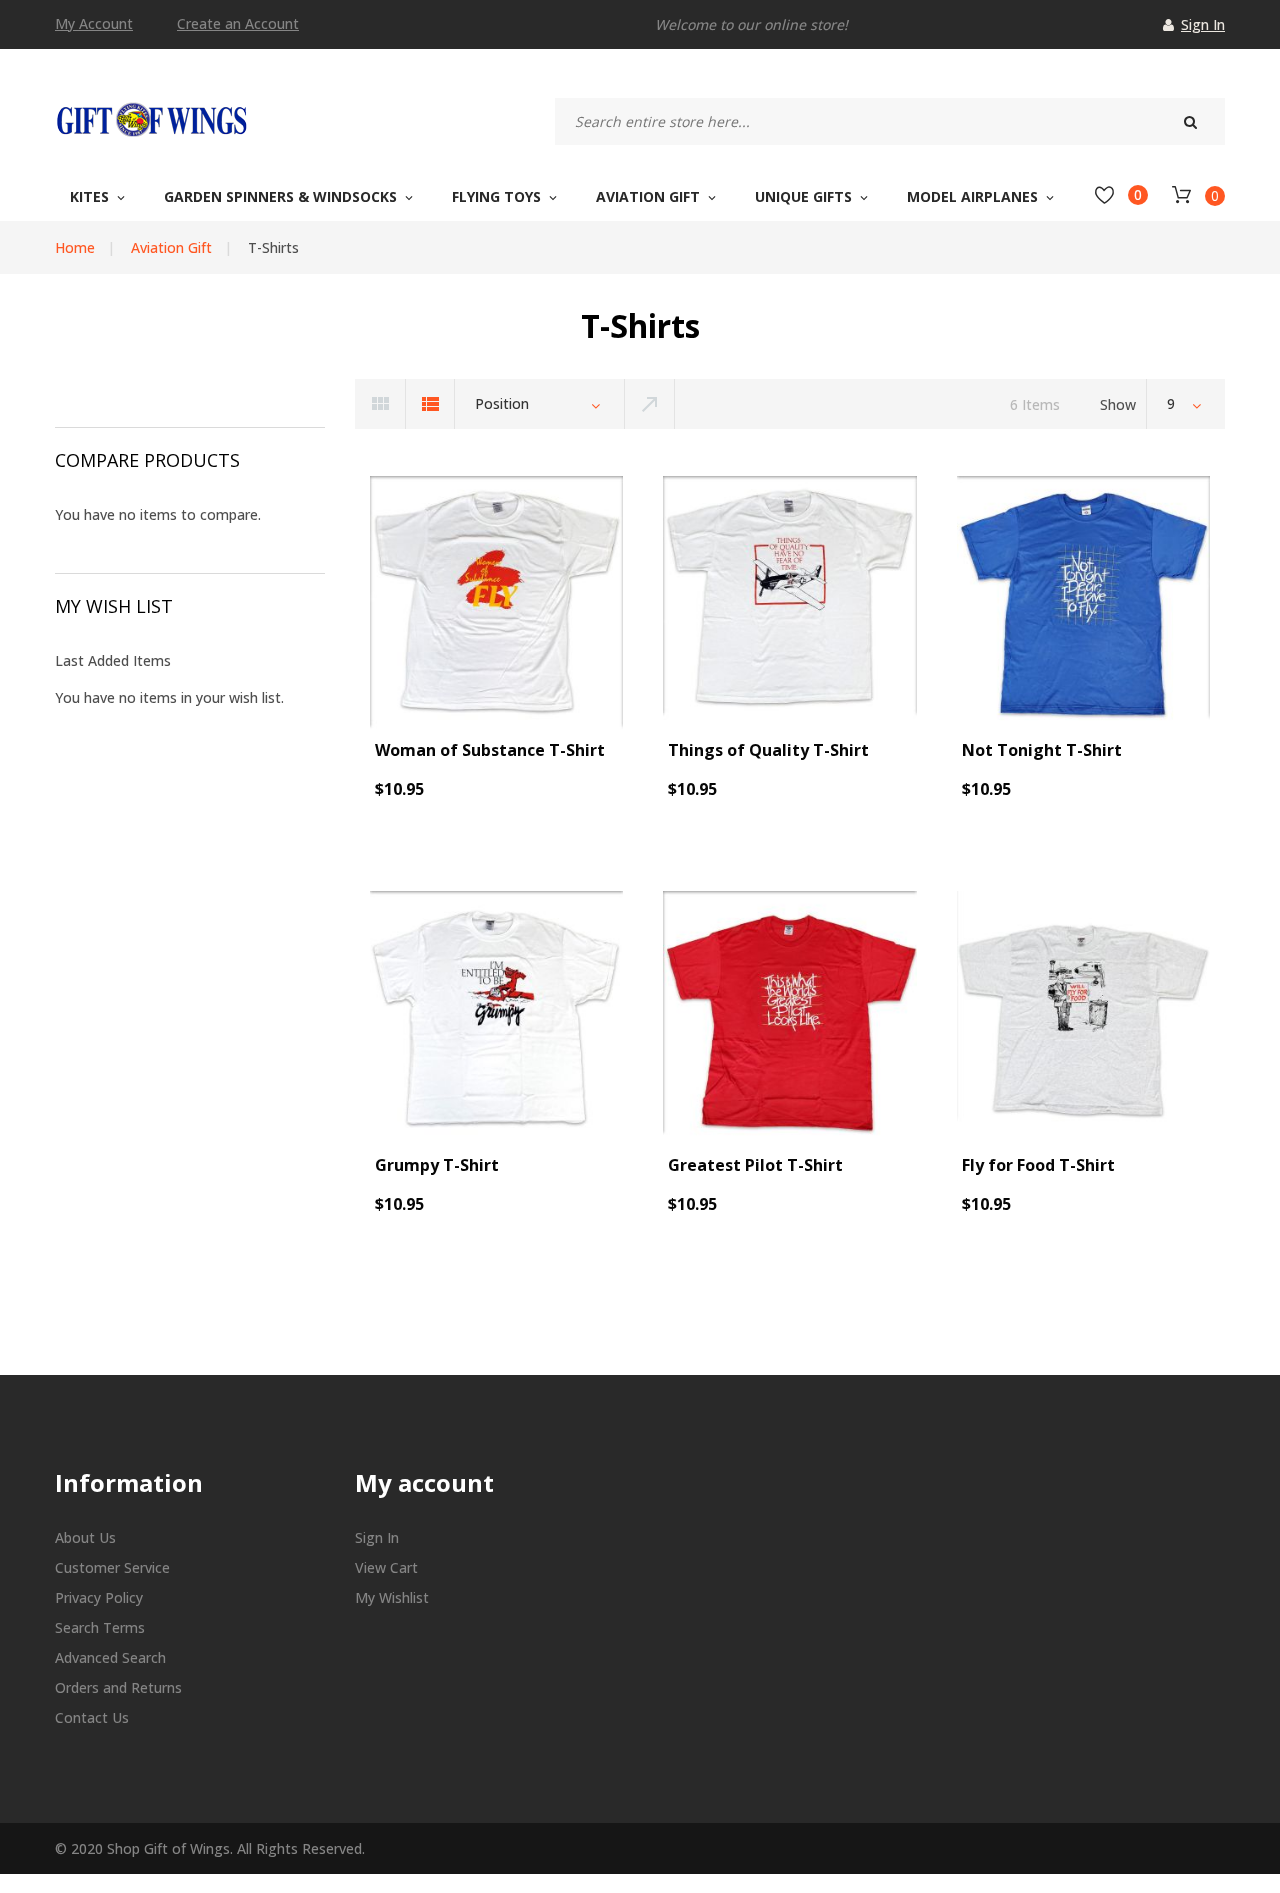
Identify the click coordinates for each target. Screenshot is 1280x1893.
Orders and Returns (118, 1687)
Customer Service (112, 1567)
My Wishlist (392, 1597)
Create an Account (238, 24)
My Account (94, 24)
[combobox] (890, 121)
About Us (85, 1537)
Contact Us (92, 1717)
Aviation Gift (171, 247)
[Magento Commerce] (151, 119)
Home (75, 247)
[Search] (1190, 121)
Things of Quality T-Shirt (768, 750)
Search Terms (100, 1627)
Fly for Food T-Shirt (1038, 1165)
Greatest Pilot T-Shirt (755, 1165)
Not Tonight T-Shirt (1042, 750)
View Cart (386, 1567)
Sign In (1203, 24)
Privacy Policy (99, 1597)
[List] (430, 404)
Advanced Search (110, 1657)
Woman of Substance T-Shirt (490, 750)
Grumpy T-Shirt (437, 1165)
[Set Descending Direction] (650, 404)
